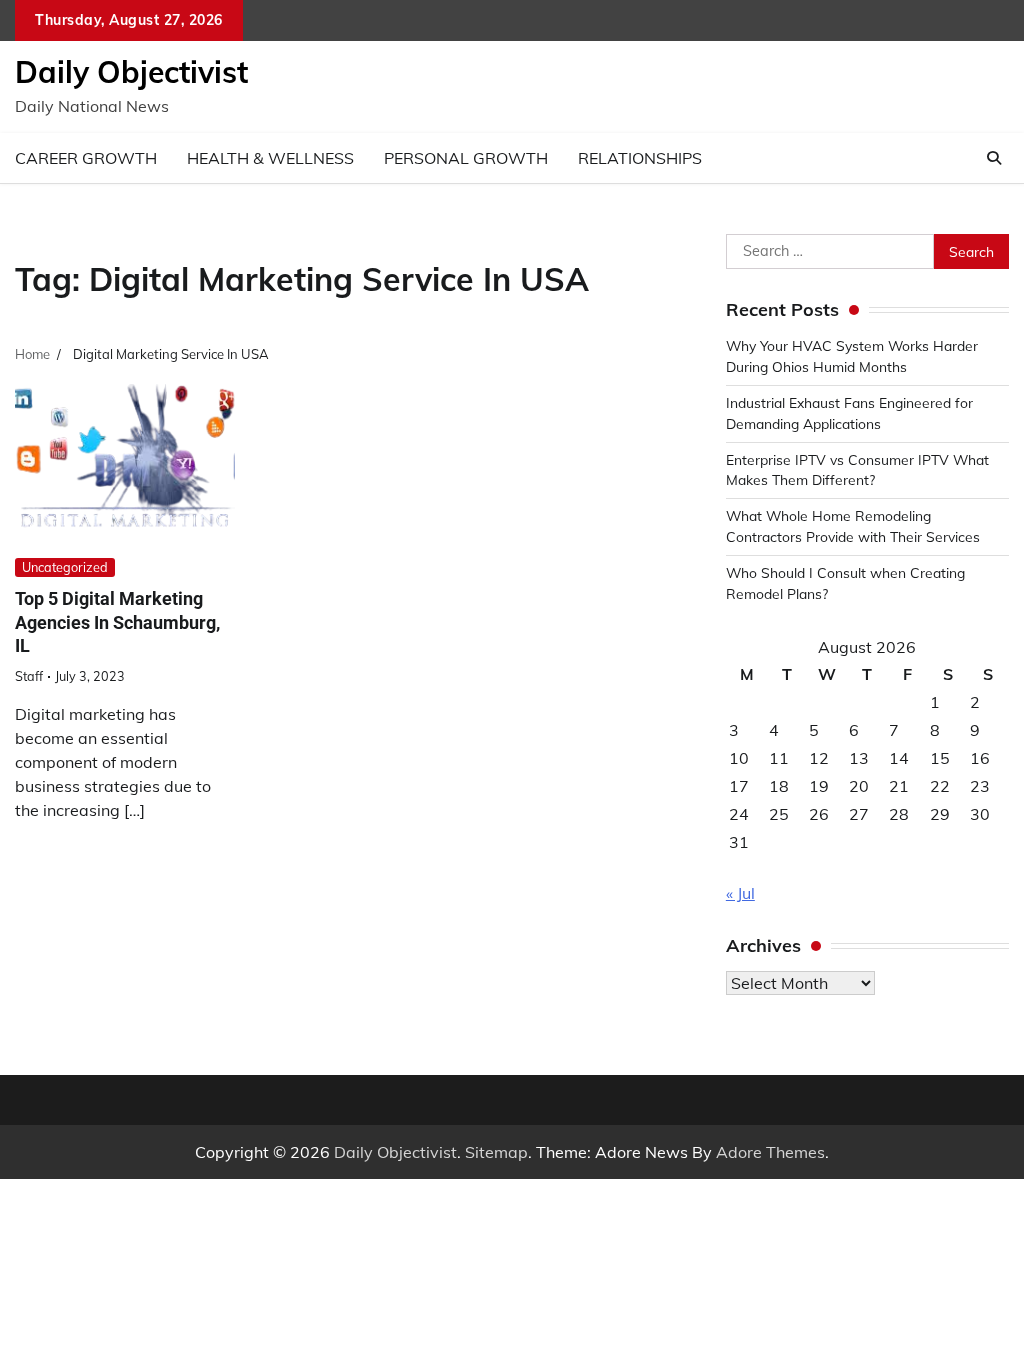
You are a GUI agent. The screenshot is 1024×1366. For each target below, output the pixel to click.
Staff (29, 676)
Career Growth (86, 158)
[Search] (994, 158)
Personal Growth (466, 158)
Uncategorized (65, 567)
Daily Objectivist (131, 72)
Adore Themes (770, 1152)
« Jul (740, 893)
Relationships (640, 158)
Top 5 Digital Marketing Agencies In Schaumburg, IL (117, 622)
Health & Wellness (270, 158)
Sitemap (496, 1152)
